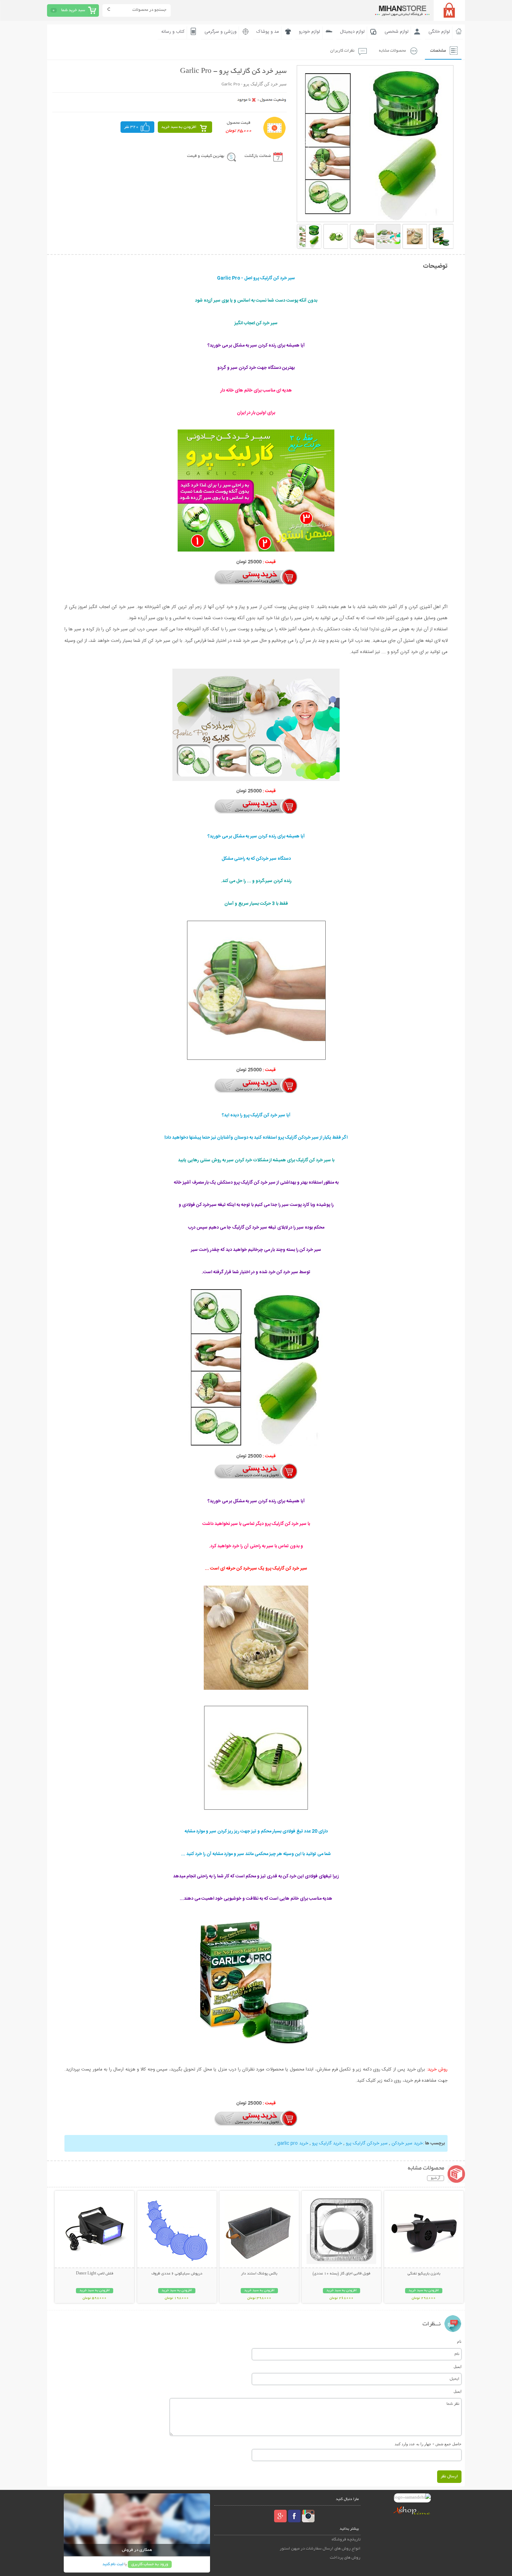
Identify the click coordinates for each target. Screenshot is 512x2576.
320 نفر (131, 127)
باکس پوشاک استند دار (259, 2274)
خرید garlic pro (293, 2143)
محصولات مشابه (392, 51)
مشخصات (438, 51)
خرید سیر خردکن (407, 2143)
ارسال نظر (449, 2476)
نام (459, 2341)
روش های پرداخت (345, 2558)
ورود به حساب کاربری (150, 2564)
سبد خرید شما (73, 10)
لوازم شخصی (397, 32)
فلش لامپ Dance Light (95, 2274)
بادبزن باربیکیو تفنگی (424, 2274)
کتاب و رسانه (173, 32)
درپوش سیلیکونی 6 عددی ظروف (177, 2274)
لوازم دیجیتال (352, 32)
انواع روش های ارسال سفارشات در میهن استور (320, 2549)
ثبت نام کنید (113, 2564)
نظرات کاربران (342, 51)
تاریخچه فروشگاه (346, 2540)
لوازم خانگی (439, 32)
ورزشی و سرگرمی (220, 32)
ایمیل (457, 2366)
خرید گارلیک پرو (327, 2143)
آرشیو (436, 2178)
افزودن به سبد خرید (179, 127)
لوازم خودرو (309, 32)
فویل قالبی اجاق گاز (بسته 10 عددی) (341, 2274)
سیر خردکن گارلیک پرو (367, 2143)
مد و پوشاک (268, 32)
